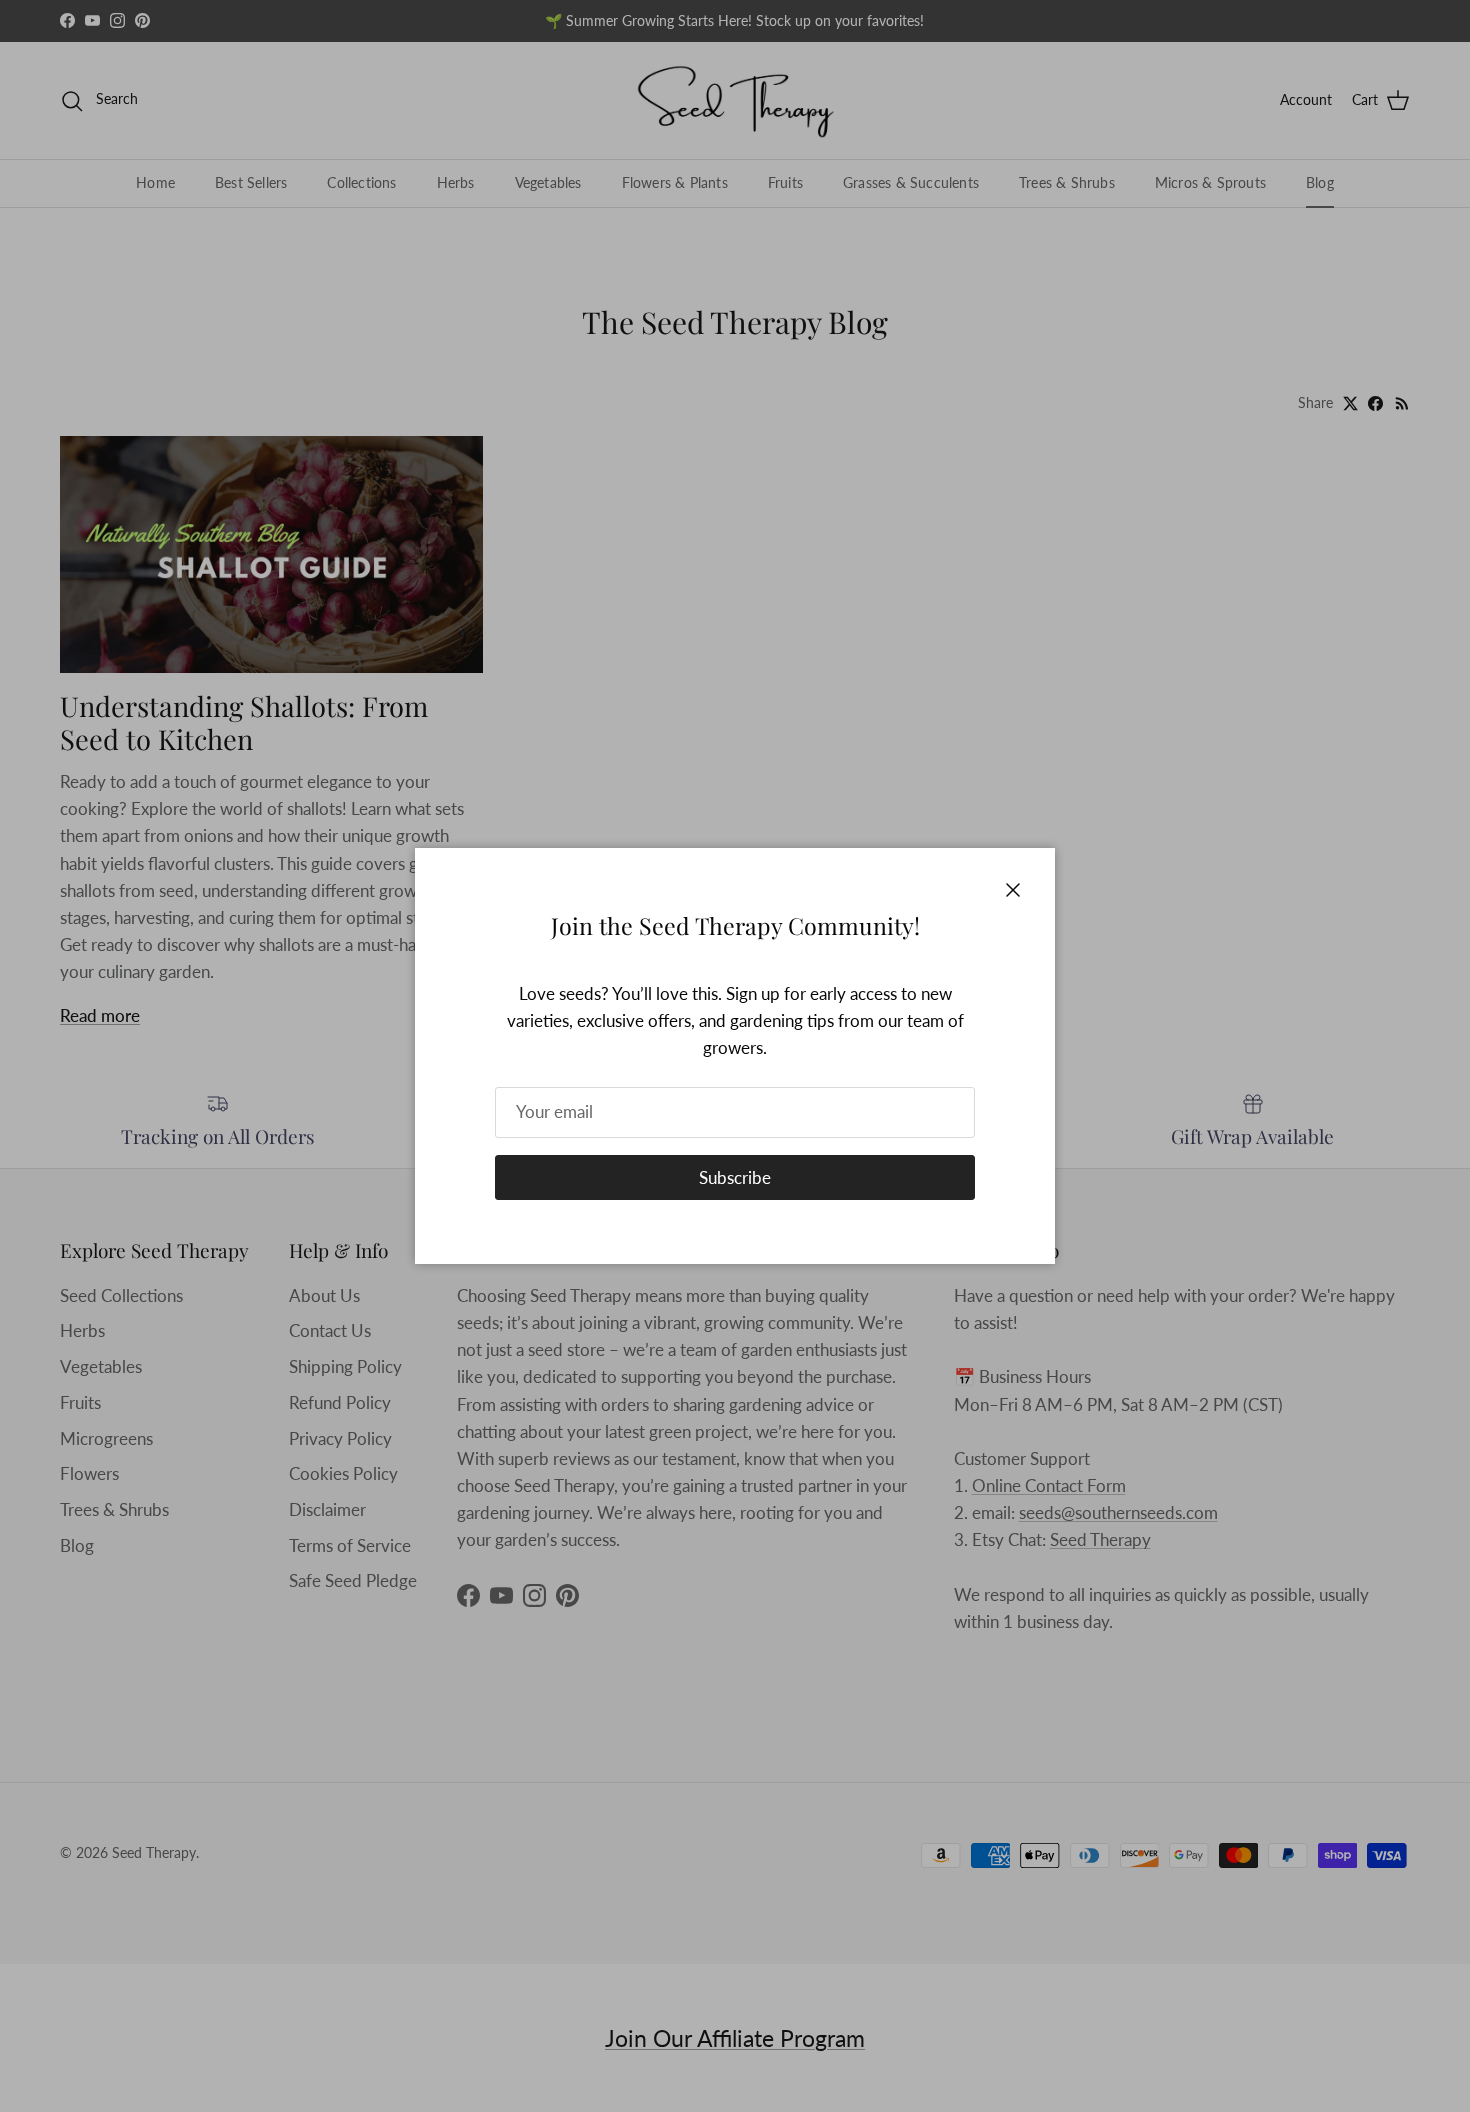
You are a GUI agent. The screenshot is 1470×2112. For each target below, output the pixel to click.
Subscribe (735, 1177)
